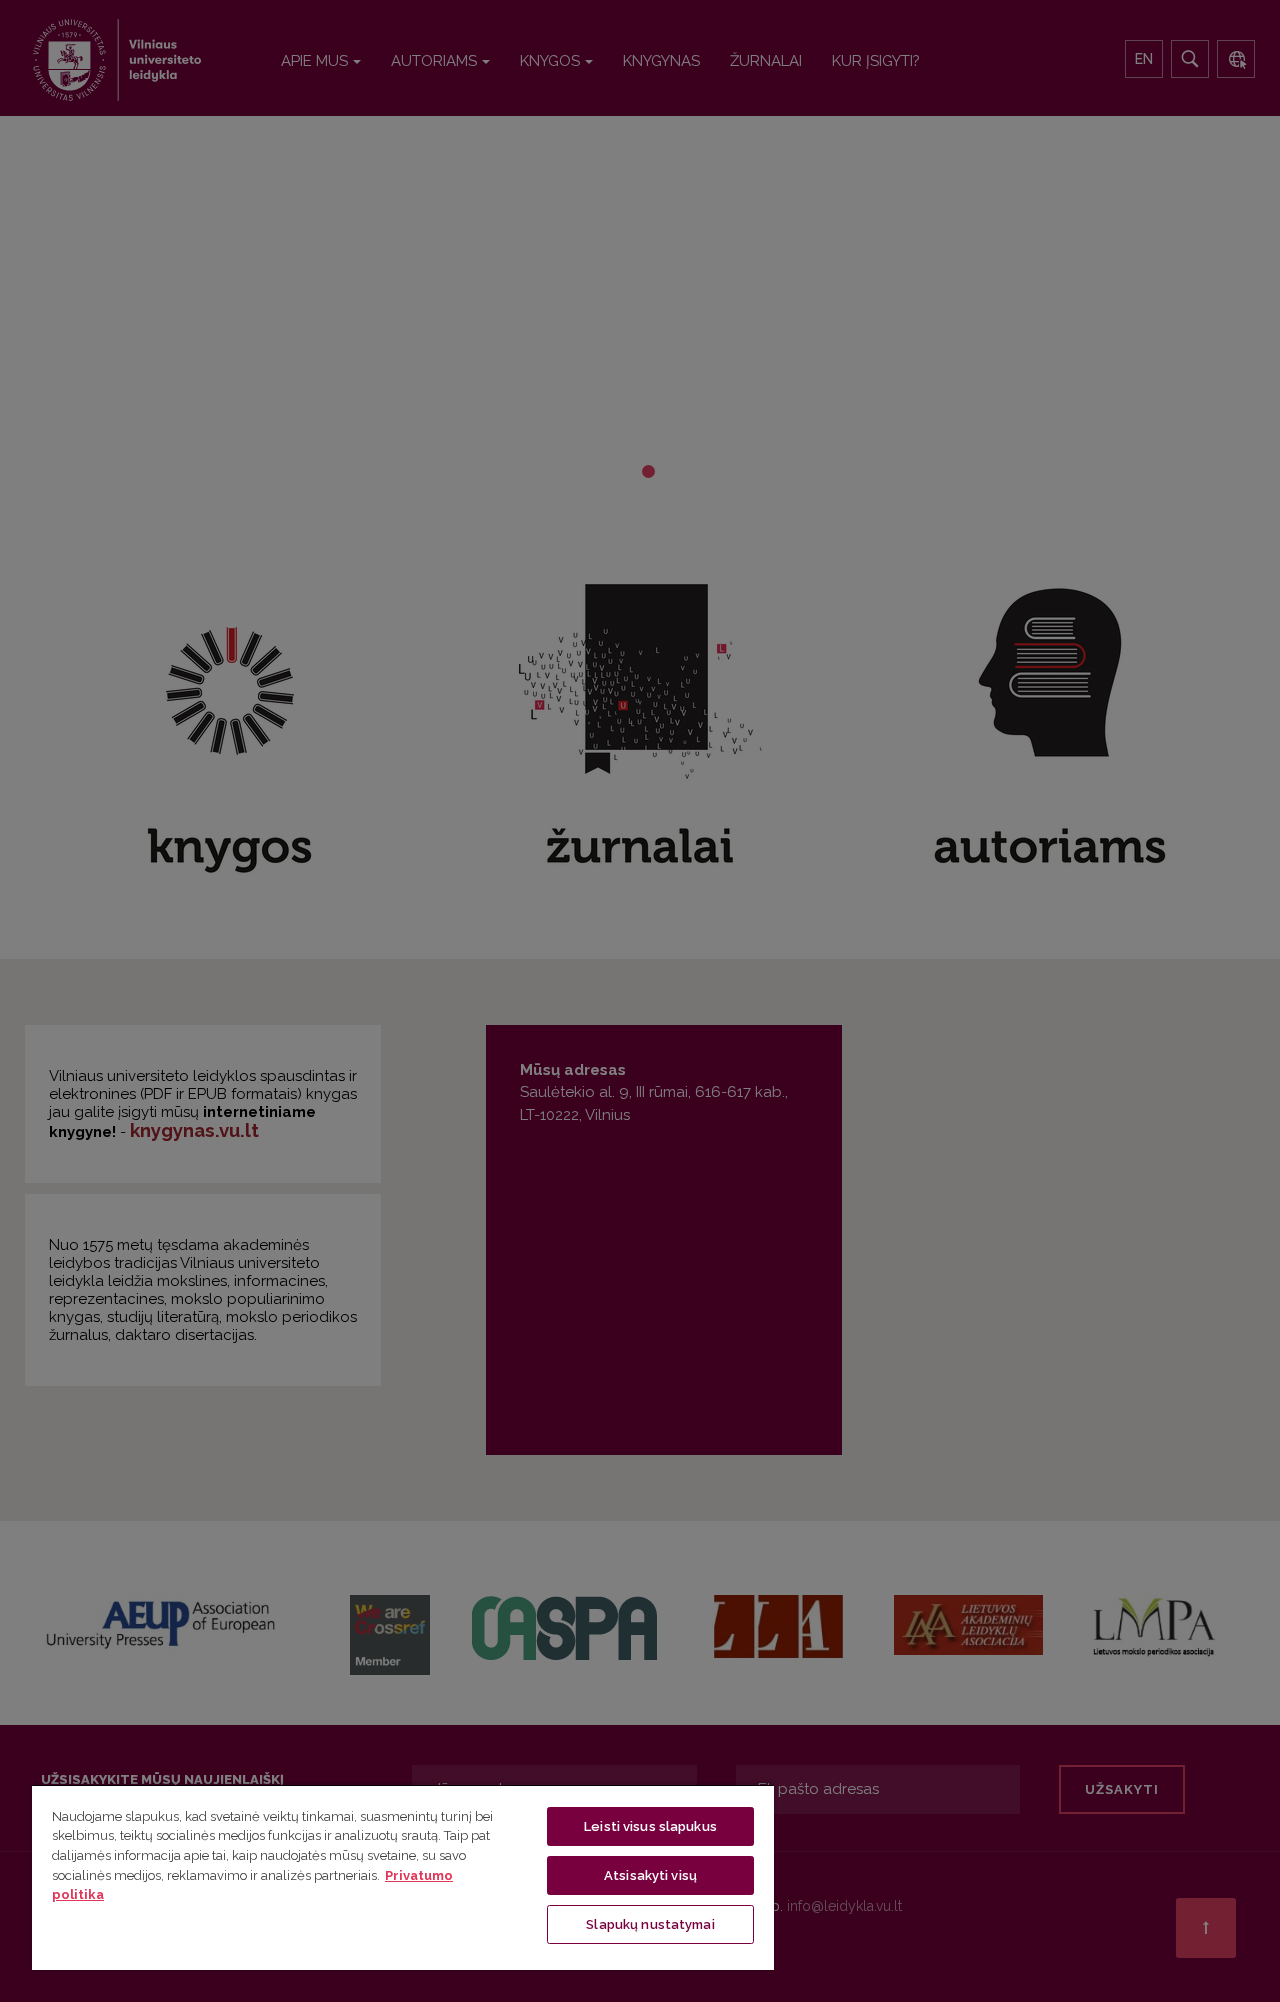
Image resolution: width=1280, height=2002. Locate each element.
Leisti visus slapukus (650, 1826)
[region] (403, 1877)
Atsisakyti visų (650, 1875)
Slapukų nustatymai (650, 1924)
